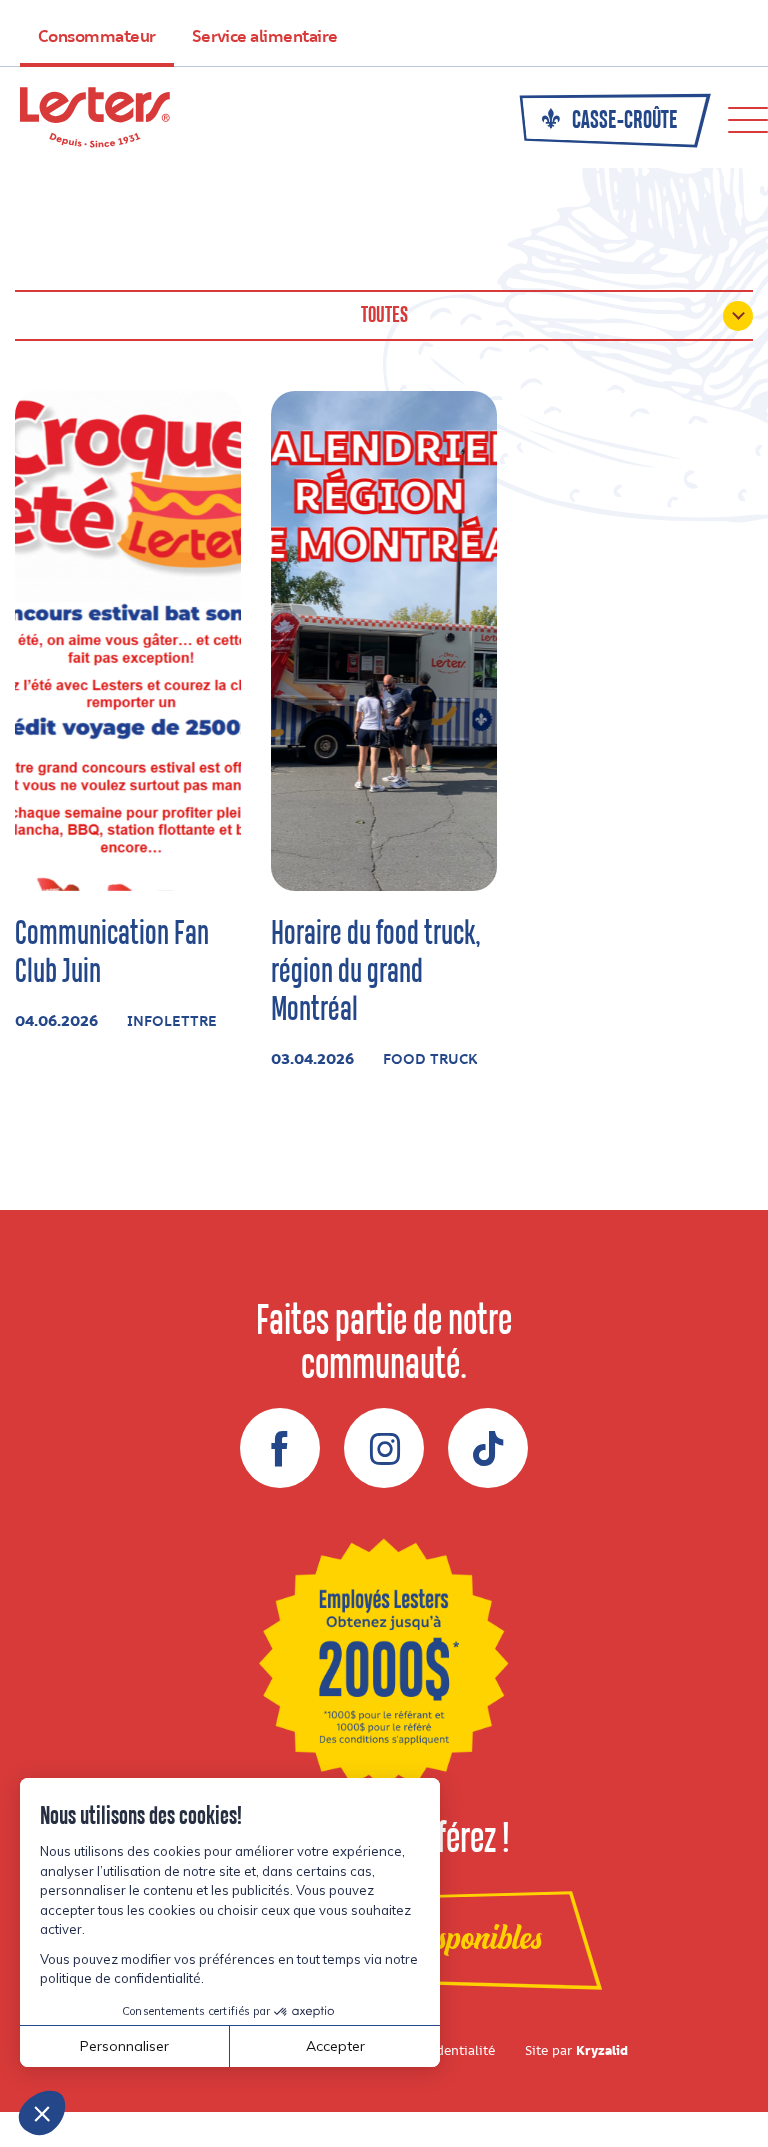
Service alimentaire (265, 37)
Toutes (384, 315)
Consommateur (97, 37)
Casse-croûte (623, 121)
